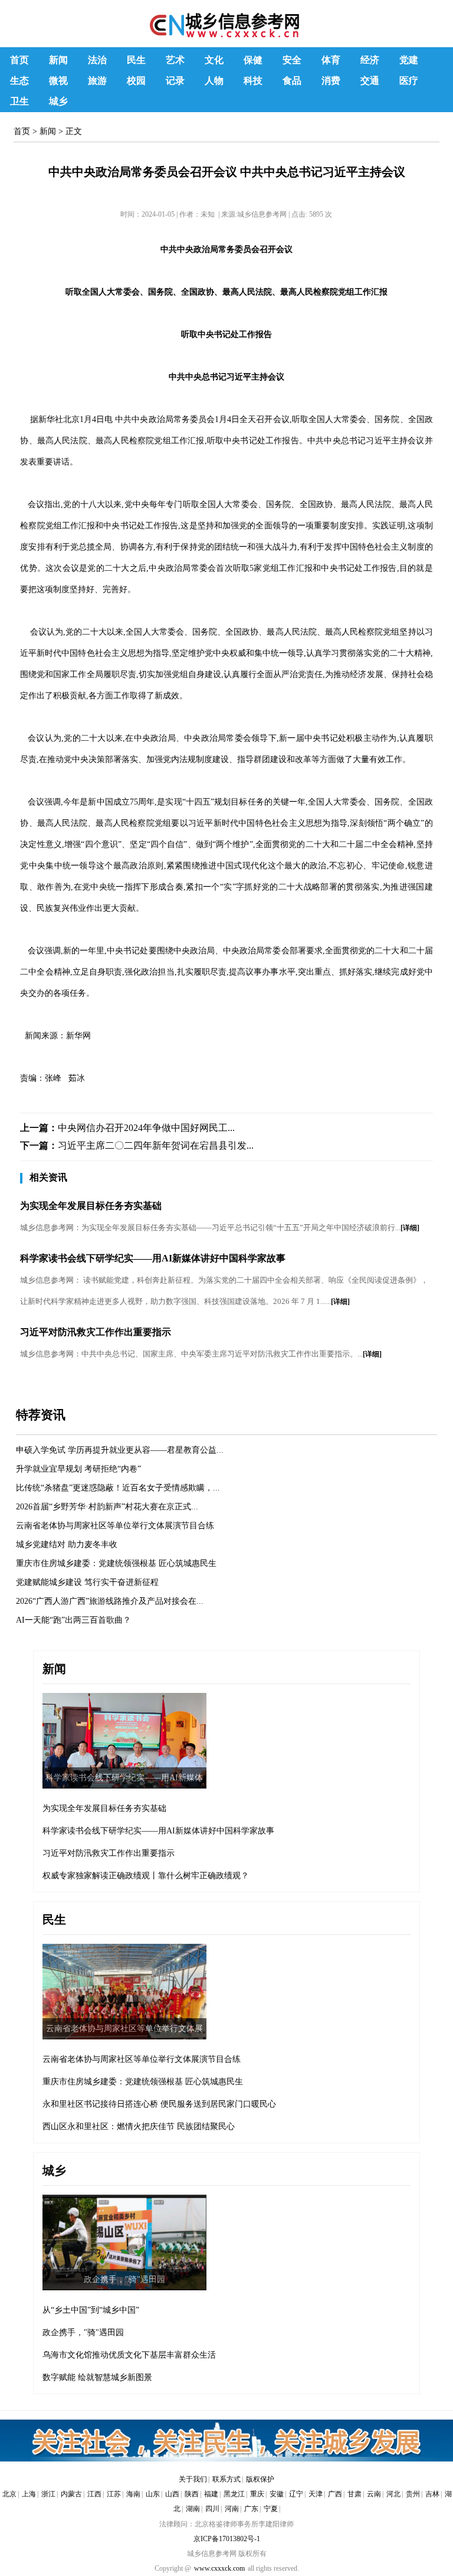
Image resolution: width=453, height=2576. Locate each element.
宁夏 (271, 2509)
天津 (316, 2494)
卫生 (19, 101)
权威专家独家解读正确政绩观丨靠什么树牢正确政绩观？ (146, 1876)
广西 (335, 2494)
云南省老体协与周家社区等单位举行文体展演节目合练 (115, 1526)
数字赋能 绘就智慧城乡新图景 (97, 2377)
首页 (19, 60)
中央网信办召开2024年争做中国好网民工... (146, 1128)
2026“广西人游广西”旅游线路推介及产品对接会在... (110, 1601)
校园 (136, 81)
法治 (97, 60)
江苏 (114, 2494)
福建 (211, 2494)
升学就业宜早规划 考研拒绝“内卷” (78, 1469)
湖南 (193, 2509)
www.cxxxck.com (219, 2568)
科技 (253, 81)
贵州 (413, 2494)
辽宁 (296, 2494)
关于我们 (193, 2479)
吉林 (432, 2494)
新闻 (58, 60)
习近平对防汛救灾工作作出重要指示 (96, 1332)
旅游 (97, 81)
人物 (214, 81)
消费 (331, 81)
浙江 (48, 2494)
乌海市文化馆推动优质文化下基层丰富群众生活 (129, 2355)
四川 (212, 2509)
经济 (370, 60)
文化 (214, 60)
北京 (9, 2494)
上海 (29, 2494)
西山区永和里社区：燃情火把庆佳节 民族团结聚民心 (139, 2126)
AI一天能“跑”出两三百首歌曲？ (73, 1620)
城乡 (58, 101)
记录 (175, 81)
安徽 (277, 2494)
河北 (393, 2494)
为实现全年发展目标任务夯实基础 (91, 1206)
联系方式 (226, 2479)
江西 (94, 2494)
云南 (374, 2494)
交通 (370, 81)
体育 (331, 60)
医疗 (409, 81)
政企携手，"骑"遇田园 (83, 2333)
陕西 (192, 2494)
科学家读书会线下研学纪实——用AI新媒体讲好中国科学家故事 (153, 1258)
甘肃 (354, 2494)
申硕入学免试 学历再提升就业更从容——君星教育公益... (120, 1450)
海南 (133, 2494)
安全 (292, 60)
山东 (153, 2494)
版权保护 (260, 2479)
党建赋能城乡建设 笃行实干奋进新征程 (87, 1582)
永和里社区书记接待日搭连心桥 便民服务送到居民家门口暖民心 (159, 2104)
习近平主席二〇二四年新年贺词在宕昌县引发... (156, 1145)
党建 (409, 60)
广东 (251, 2509)
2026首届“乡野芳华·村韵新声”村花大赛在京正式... (107, 1507)
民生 (136, 60)
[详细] (410, 1228)
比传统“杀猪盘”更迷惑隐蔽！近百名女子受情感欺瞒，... (118, 1488)
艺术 (175, 60)
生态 (19, 81)
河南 (232, 2509)
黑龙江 (234, 2494)
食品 (292, 81)
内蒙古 (71, 2494)
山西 (172, 2494)
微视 (58, 81)
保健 (253, 60)
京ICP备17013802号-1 (227, 2539)
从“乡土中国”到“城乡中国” (91, 2310)
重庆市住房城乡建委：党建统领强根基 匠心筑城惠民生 (116, 1563)
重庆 (257, 2494)
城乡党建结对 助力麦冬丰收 (67, 1544)
